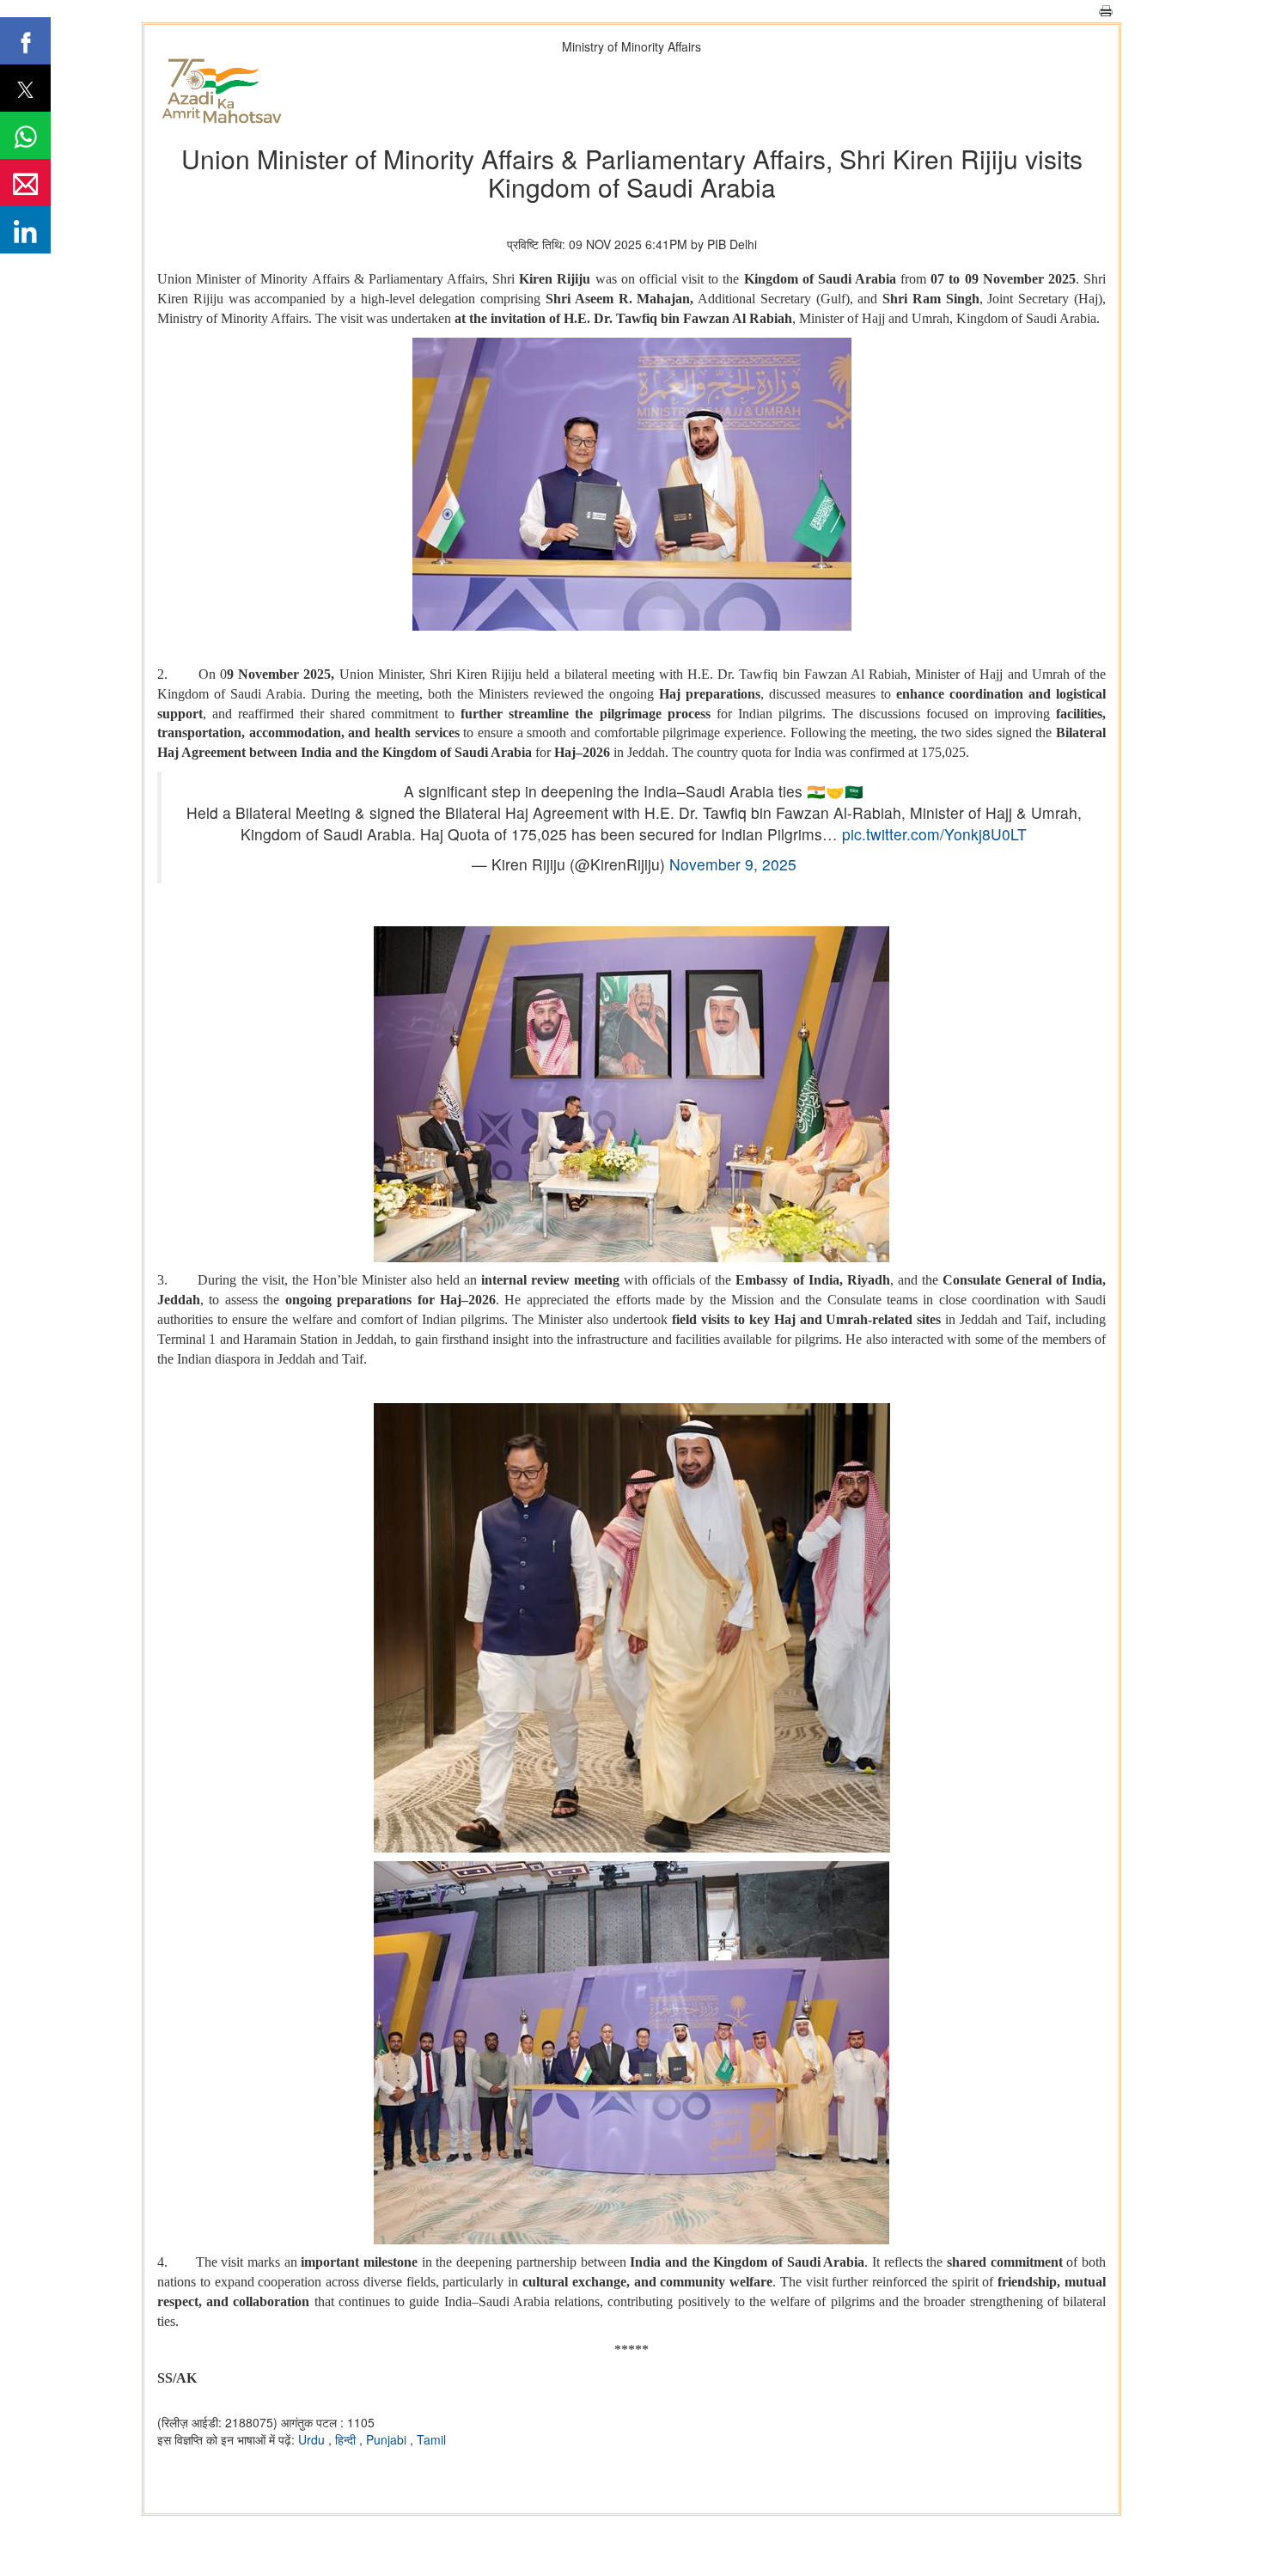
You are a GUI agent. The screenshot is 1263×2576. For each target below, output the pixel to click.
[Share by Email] (25, 183)
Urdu (313, 2439)
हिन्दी (347, 2439)
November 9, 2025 (733, 864)
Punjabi (388, 2439)
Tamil (431, 2439)
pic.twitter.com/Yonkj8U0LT (934, 834)
